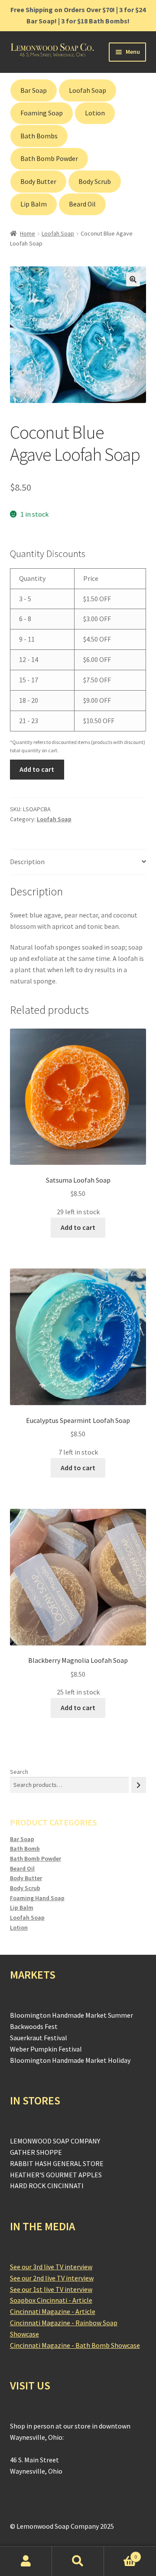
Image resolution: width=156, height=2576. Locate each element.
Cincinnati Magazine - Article (53, 2311)
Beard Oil (82, 204)
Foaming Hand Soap (37, 1898)
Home (28, 233)
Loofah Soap (88, 90)
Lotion (95, 113)
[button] (133, 279)
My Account (26, 2561)
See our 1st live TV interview (51, 2289)
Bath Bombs (39, 136)
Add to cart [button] (78, 1227)
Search (19, 1772)
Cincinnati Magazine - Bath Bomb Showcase (75, 2345)
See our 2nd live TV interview (52, 2278)
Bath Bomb (25, 1848)
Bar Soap (34, 90)
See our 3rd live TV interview (51, 2267)
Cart (120, 2554)
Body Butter (38, 182)
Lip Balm (34, 204)
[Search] (139, 1785)
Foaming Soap (42, 113)
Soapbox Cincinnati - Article (51, 2300)
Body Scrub (95, 182)
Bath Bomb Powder (49, 159)
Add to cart (37, 769)
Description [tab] (27, 862)
